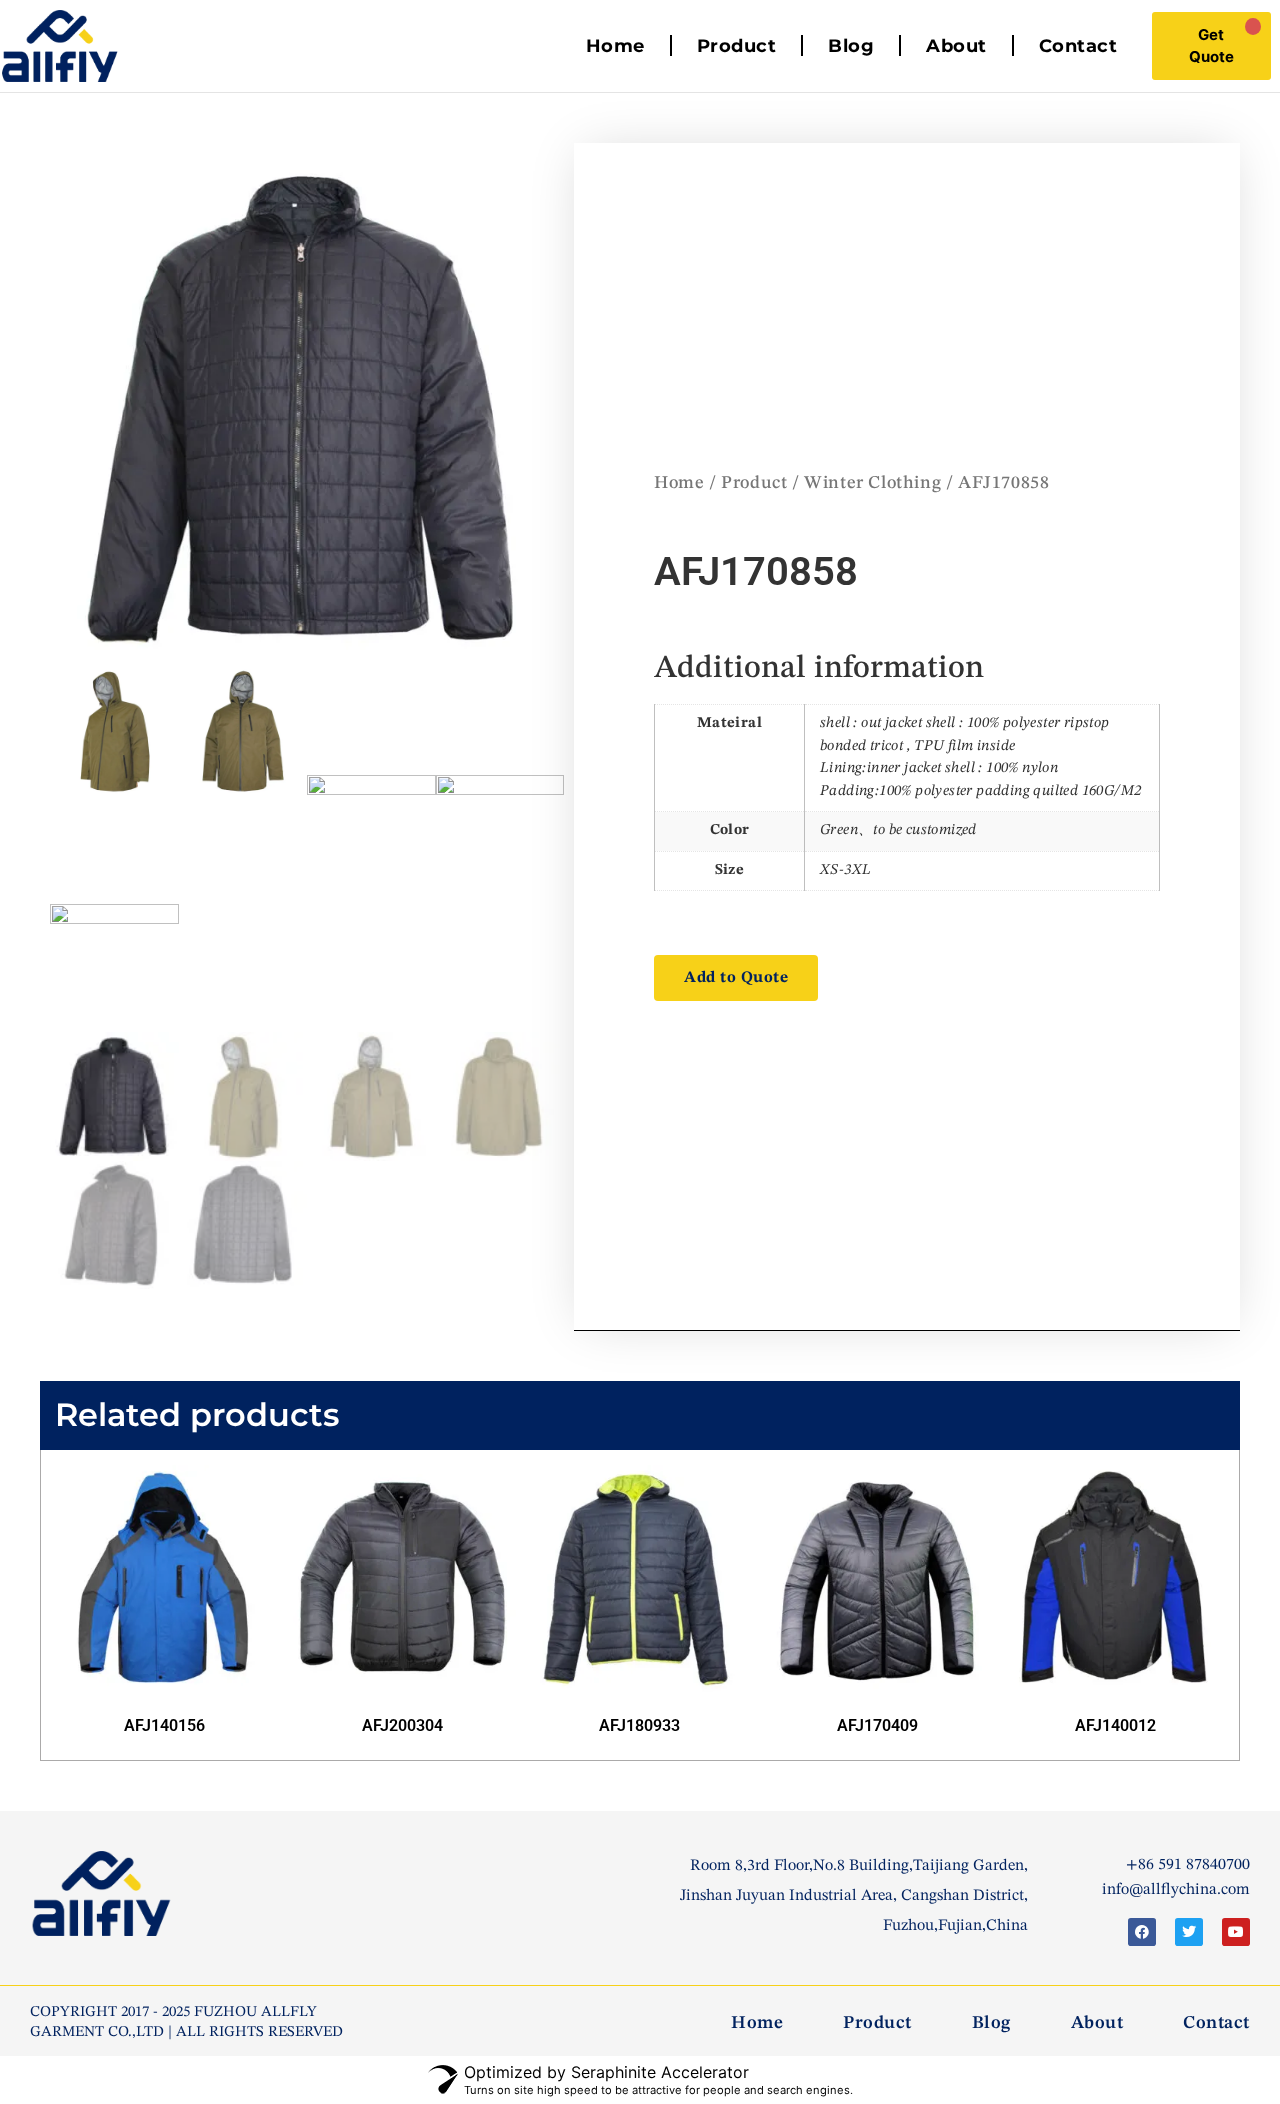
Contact (1078, 46)
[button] (736, 978)
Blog (851, 46)
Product (737, 46)
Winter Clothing (872, 483)
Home (615, 46)
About (956, 46)
